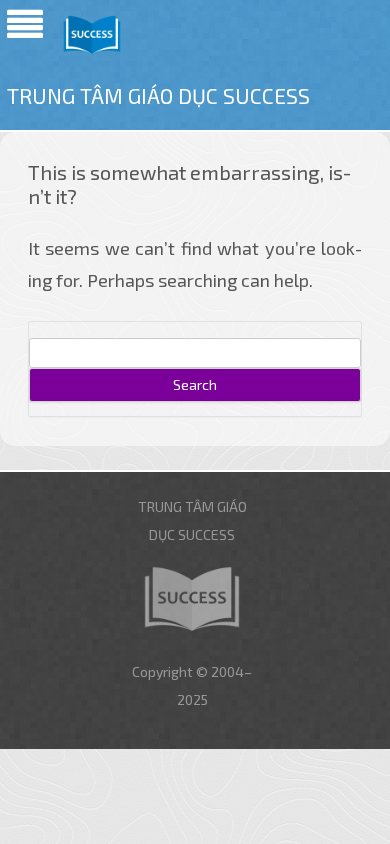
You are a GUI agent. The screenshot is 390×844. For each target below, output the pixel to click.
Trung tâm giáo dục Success (158, 95)
